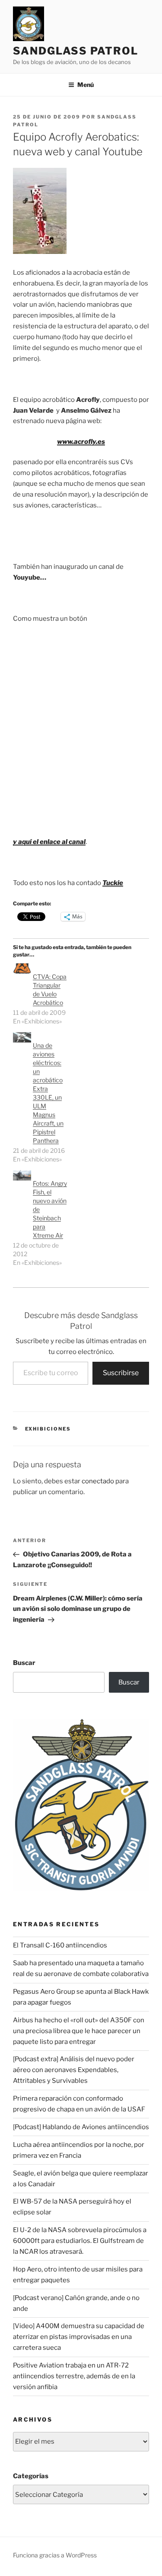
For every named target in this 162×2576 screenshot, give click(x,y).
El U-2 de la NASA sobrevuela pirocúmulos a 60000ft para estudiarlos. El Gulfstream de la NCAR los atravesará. (80, 2241)
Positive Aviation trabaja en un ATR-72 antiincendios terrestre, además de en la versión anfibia (74, 2376)
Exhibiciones (48, 1429)
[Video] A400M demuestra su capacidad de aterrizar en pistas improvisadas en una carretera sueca (79, 2337)
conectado (98, 1481)
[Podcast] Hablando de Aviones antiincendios (81, 2127)
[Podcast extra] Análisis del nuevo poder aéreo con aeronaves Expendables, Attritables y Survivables (74, 2070)
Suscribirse (121, 1373)
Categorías (31, 2476)
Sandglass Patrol (76, 51)
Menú (86, 85)
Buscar (24, 1663)
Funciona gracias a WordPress (55, 2555)
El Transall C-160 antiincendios (60, 1945)
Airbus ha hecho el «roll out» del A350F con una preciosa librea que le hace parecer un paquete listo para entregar (79, 2031)
